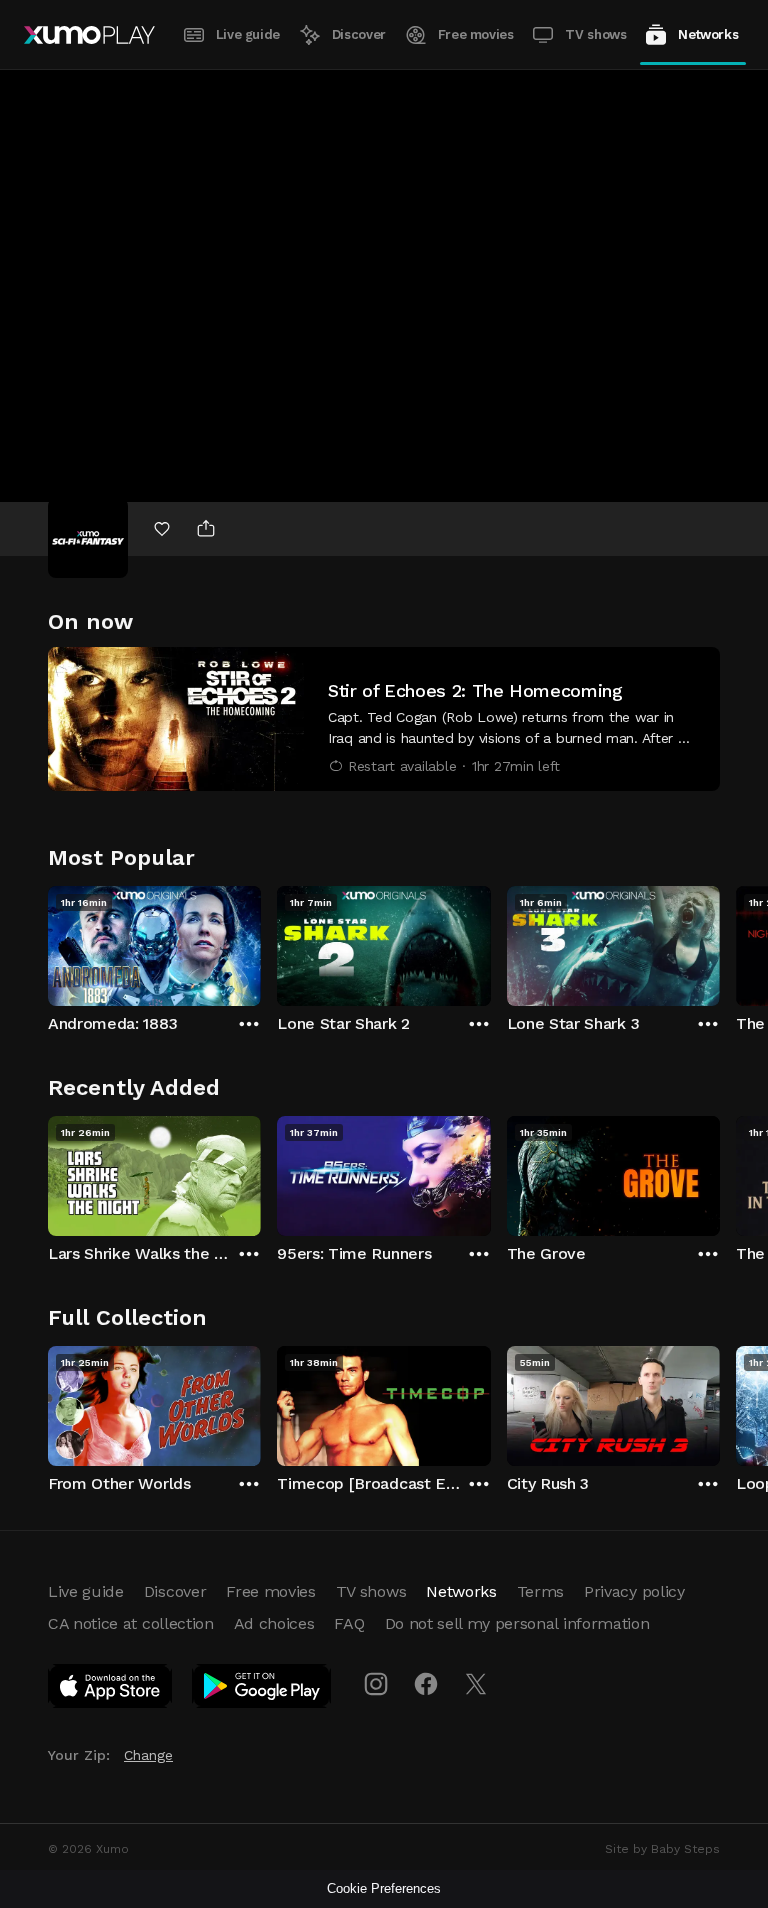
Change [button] (148, 1755)
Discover (359, 34)
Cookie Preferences (384, 1888)
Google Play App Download (262, 1690)
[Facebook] (426, 1684)
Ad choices (274, 1623)
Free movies (476, 34)
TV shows (595, 34)
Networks (708, 34)
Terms (540, 1591)
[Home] (89, 35)
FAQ (349, 1623)
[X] (476, 1684)
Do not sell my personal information (517, 1623)
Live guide (248, 34)
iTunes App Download (111, 1690)
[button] (384, 719)
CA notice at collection (131, 1623)
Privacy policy (634, 1591)
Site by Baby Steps (662, 1849)
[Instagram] (376, 1684)
